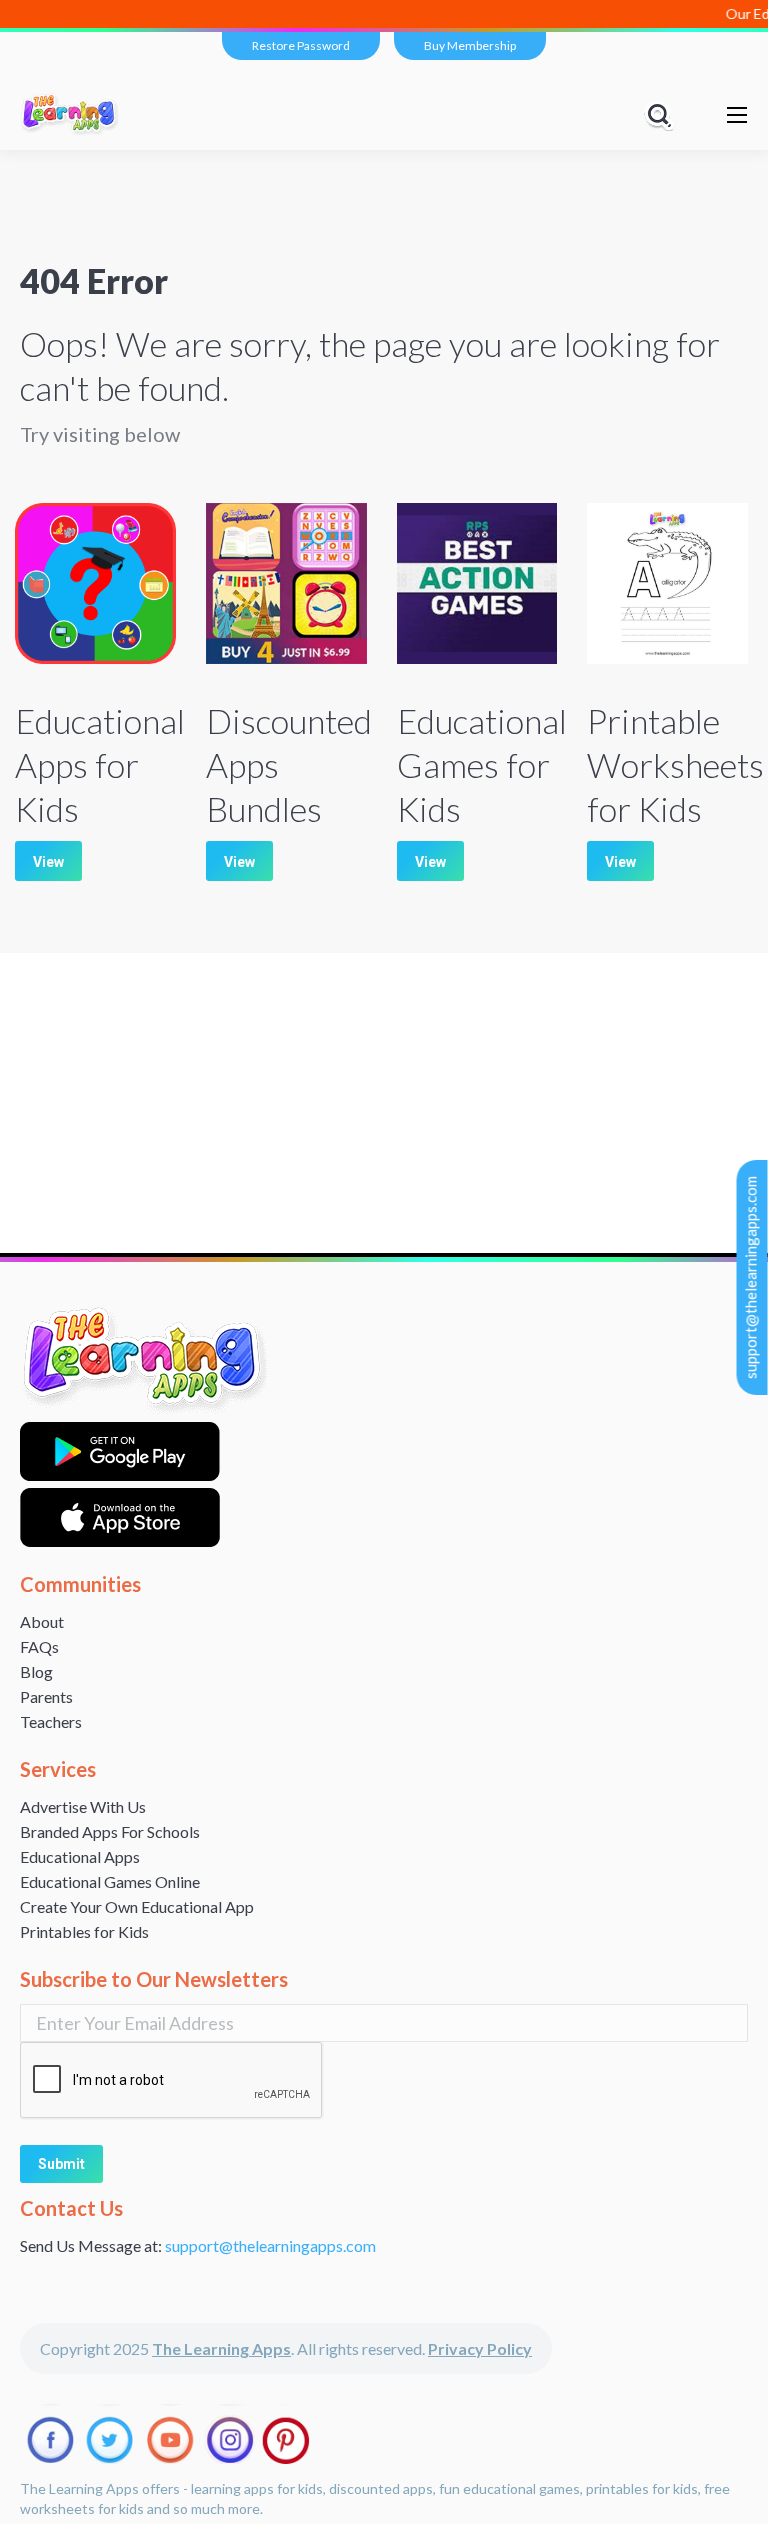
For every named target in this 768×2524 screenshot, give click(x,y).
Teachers (51, 1721)
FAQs (39, 1646)
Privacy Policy (480, 2348)
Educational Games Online (110, 1881)
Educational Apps (80, 1856)
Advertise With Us (83, 1806)
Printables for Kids (84, 1931)
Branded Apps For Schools (110, 1831)
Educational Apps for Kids (100, 764)
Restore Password (301, 45)
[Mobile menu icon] (737, 115)
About (42, 1621)
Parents (46, 1696)
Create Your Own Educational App (137, 1906)
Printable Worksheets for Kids (675, 764)
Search (662, 115)
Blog (36, 1671)
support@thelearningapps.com (751, 1277)
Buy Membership (470, 45)
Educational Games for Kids (482, 764)
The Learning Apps (221, 2348)
